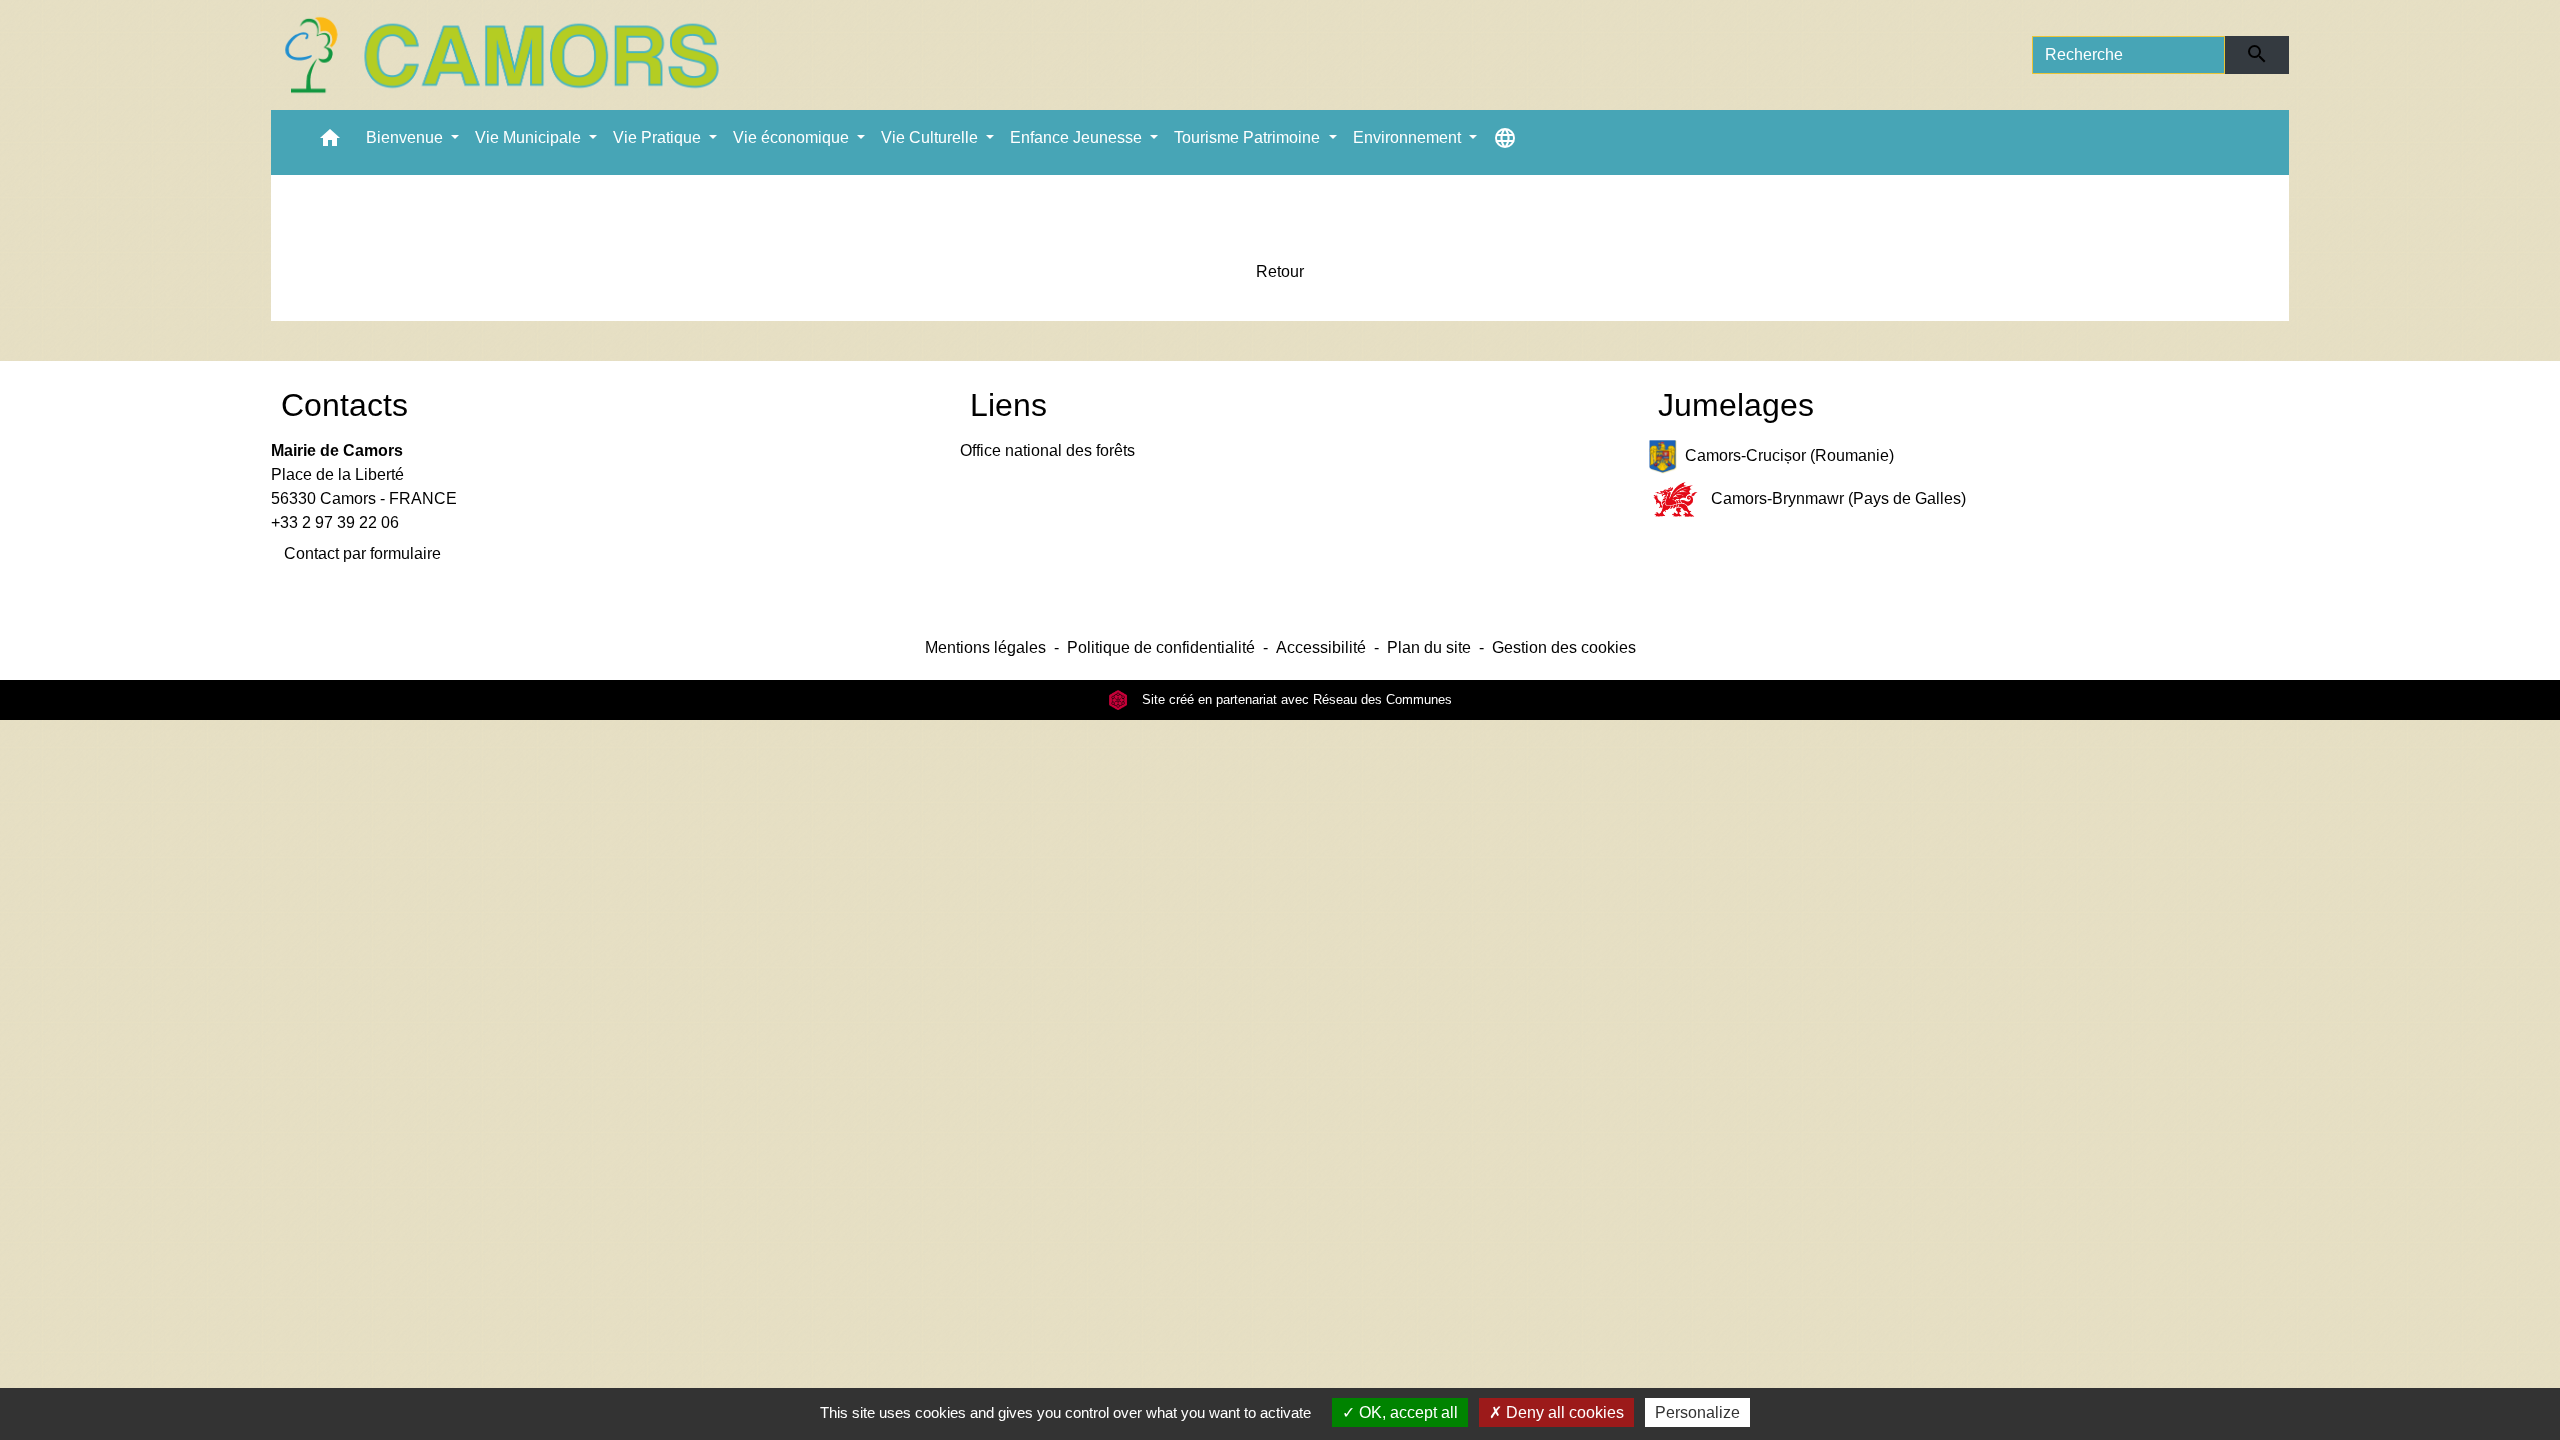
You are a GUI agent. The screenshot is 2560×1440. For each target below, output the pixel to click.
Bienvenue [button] (406, 137)
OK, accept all (1406, 1412)
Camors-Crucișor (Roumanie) (1789, 455)
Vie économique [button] (793, 137)
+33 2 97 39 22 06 (335, 522)
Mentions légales (985, 647)
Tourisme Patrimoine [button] (1249, 137)
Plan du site (1429, 647)
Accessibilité (1321, 647)
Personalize (1697, 1412)
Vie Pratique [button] (659, 137)
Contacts (344, 405)
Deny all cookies (1563, 1412)
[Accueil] (501, 55)
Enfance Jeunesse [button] (1078, 137)
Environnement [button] (1409, 137)
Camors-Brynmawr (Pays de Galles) (1838, 498)
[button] (330, 142)
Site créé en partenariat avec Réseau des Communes (1295, 699)
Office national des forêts (1047, 450)
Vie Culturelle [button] (931, 137)
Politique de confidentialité (1161, 647)
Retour (1280, 271)
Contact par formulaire (362, 553)
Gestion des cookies (1564, 647)
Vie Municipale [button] (530, 137)
